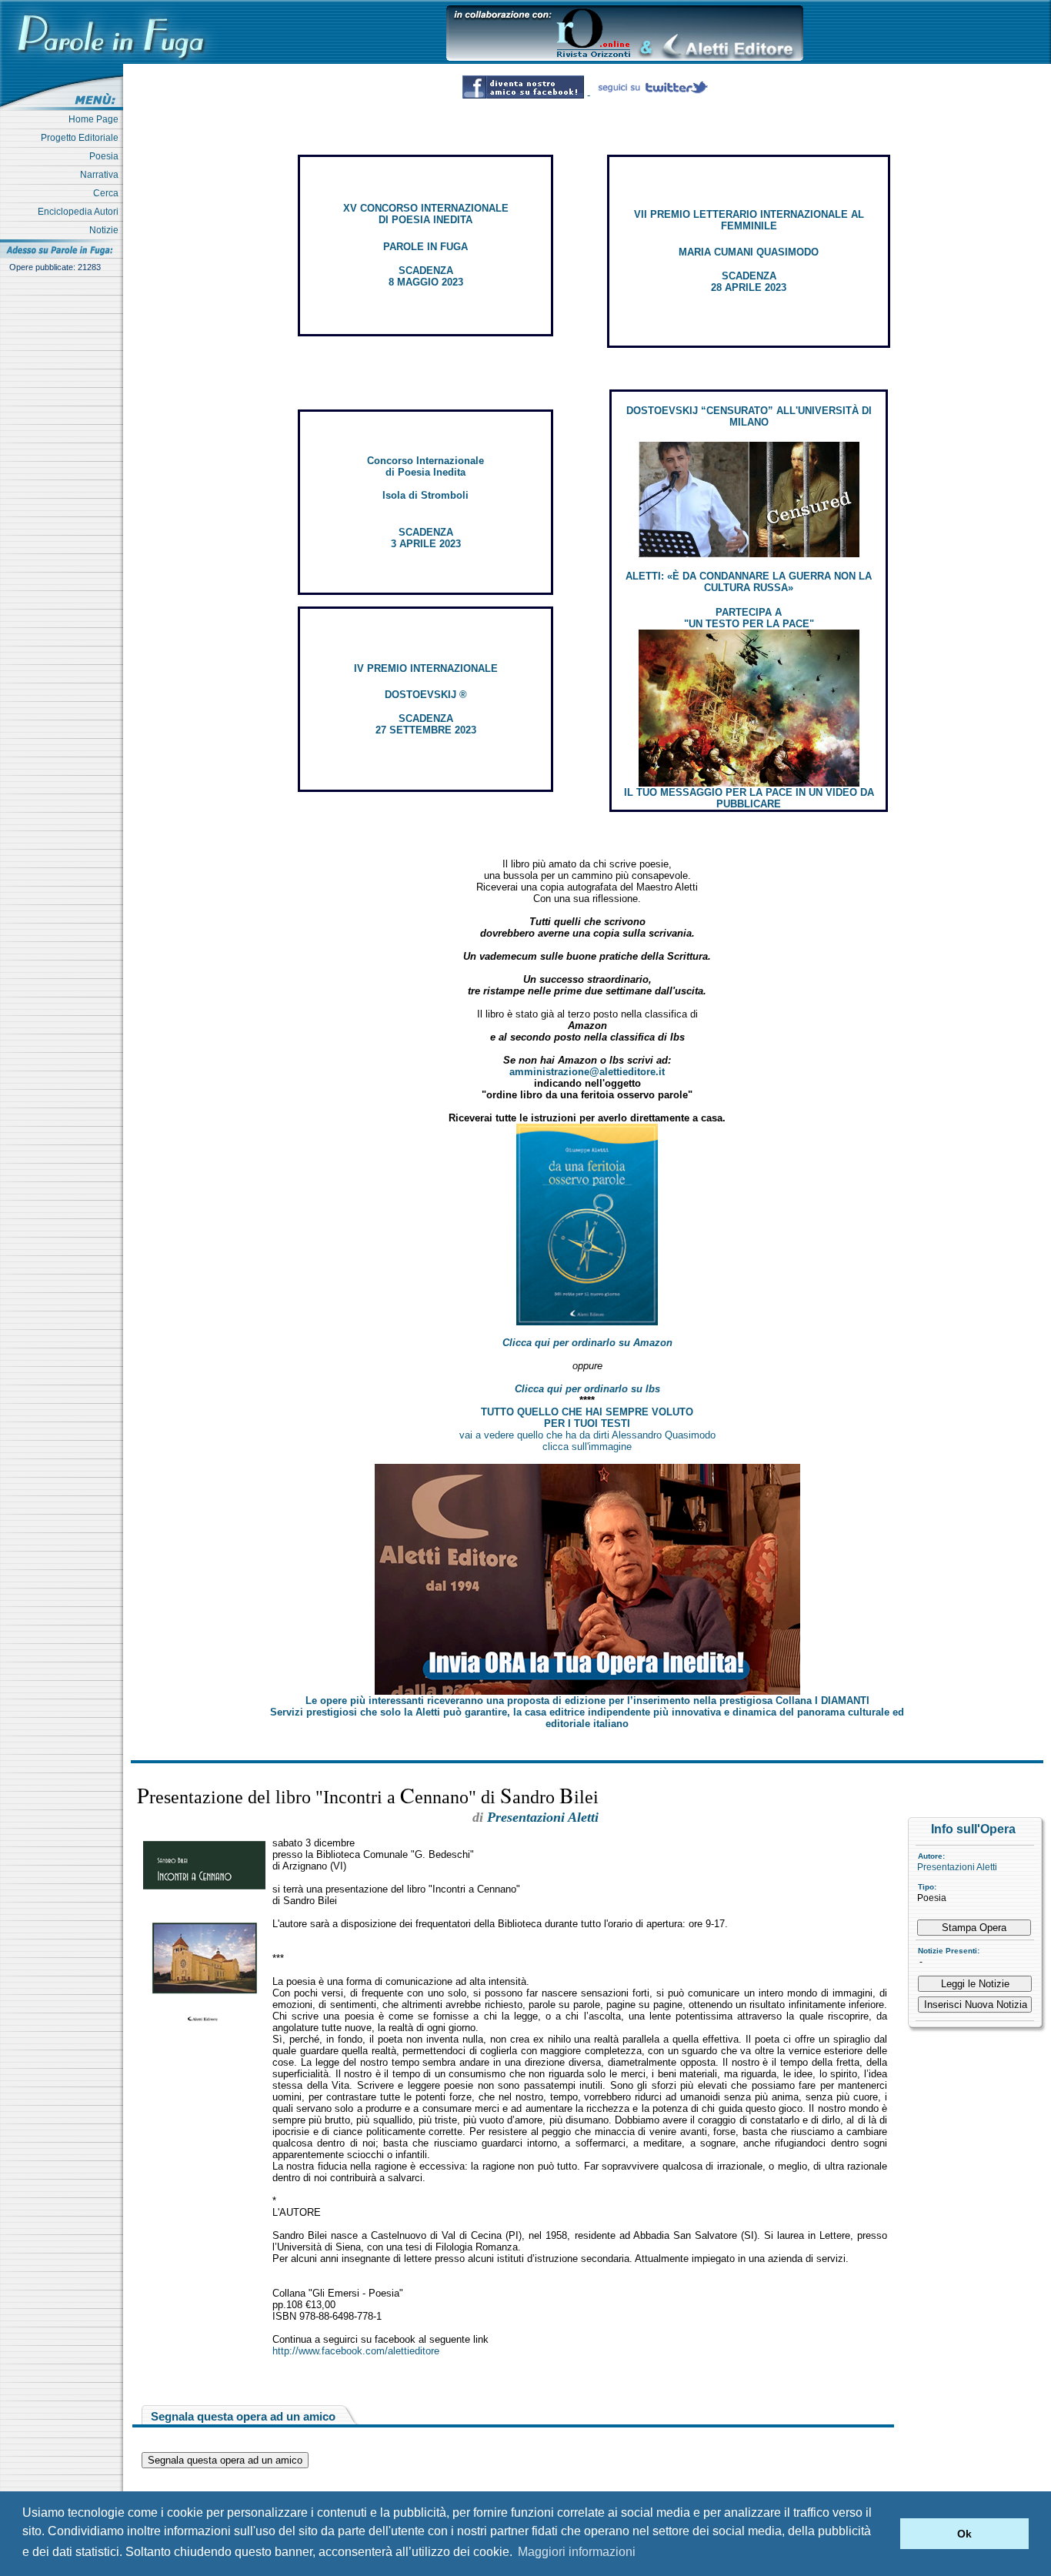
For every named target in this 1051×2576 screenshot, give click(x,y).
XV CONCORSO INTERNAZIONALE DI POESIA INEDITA (426, 214)
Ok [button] (964, 2534)
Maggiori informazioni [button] (577, 2552)
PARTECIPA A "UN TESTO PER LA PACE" (749, 618)
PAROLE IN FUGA (425, 247)
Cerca (108, 193)
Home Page (96, 119)
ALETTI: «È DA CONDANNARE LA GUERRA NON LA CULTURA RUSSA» (749, 582)
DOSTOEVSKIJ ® (426, 695)
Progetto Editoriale (82, 138)
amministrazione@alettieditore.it (587, 1072)
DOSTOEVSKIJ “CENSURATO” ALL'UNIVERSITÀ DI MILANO (749, 416)
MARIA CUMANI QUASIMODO (749, 252)
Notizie (106, 230)
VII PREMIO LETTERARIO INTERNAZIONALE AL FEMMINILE (749, 220)
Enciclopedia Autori (80, 212)
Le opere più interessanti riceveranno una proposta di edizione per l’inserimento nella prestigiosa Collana (587, 1701)
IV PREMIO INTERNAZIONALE (426, 668)
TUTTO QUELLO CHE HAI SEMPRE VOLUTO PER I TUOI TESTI (587, 1418)
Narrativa (102, 175)
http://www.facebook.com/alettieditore (356, 2351)
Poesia (106, 156)
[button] (884, 2534)
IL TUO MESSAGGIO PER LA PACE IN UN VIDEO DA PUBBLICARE (749, 798)
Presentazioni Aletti (957, 1867)
